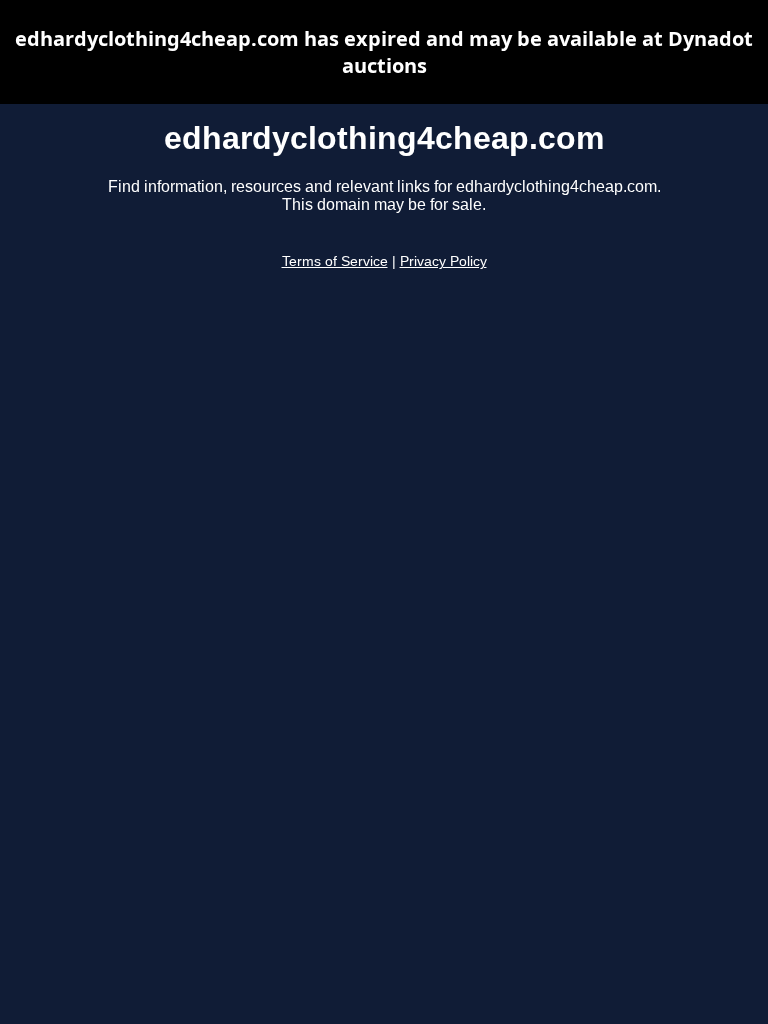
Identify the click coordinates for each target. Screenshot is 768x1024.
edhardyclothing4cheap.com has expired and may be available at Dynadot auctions (384, 52)
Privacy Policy (443, 261)
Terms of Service (335, 261)
